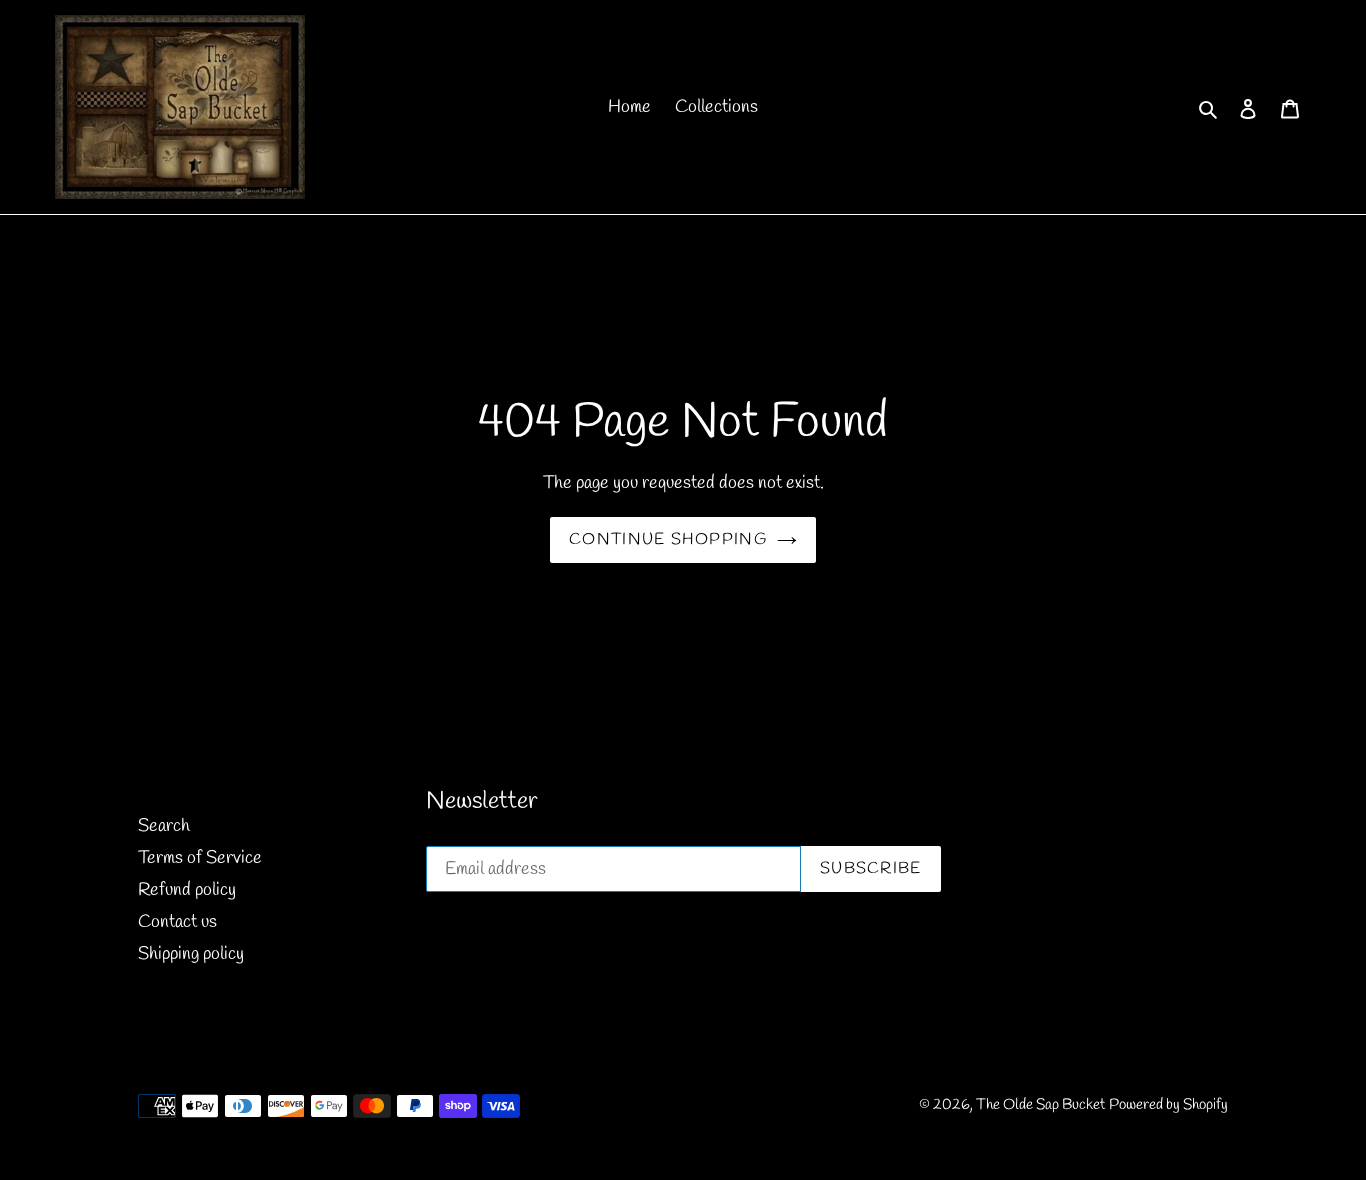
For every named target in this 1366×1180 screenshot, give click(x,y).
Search (164, 826)
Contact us (177, 922)
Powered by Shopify (1168, 1105)
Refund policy (187, 890)
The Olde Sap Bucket (1040, 1105)
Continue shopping (668, 539)
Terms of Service (200, 858)
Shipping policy (191, 954)
